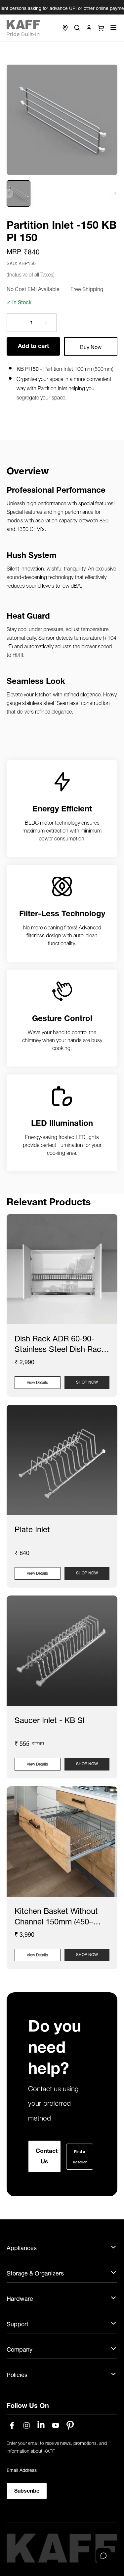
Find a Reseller (84, 2160)
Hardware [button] (20, 2309)
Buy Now (91, 346)
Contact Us (47, 2160)
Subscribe (27, 2500)
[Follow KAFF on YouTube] (56, 2436)
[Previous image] (9, 193)
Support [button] (18, 2334)
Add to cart (33, 345)
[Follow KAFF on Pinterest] (70, 2436)
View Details (37, 1382)
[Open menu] (113, 28)
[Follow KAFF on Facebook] (12, 2436)
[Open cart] (101, 28)
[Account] (89, 28)
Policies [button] (17, 2385)
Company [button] (20, 2360)
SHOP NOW (87, 1381)
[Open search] (77, 28)
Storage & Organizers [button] (35, 2283)
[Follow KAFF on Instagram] (26, 2436)
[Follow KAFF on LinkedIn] (41, 2436)
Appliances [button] (22, 2258)
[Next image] (115, 193)
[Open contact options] (103, 2556)
